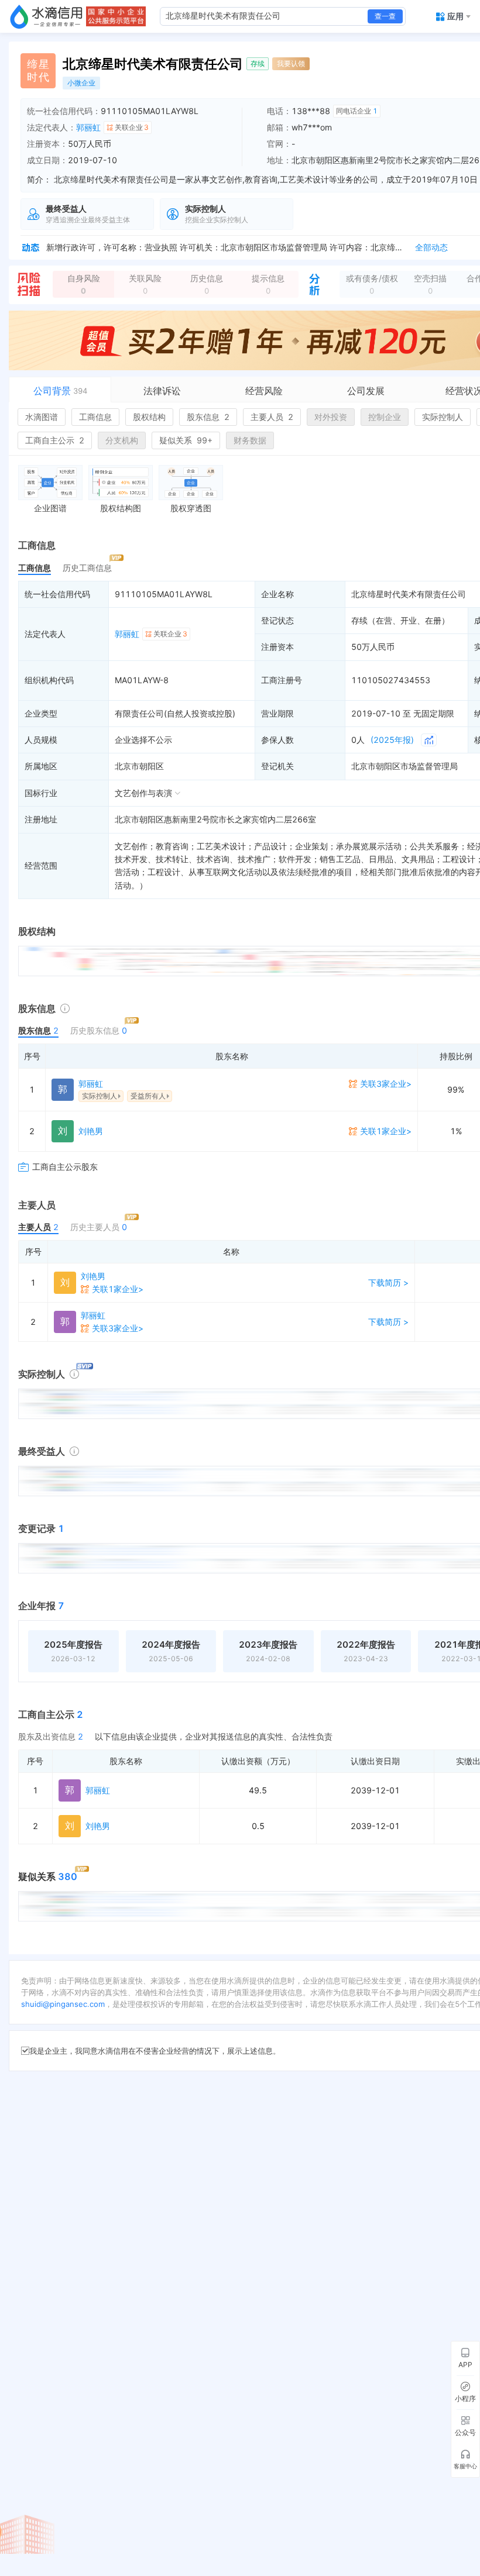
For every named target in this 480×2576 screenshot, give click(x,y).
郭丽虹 (88, 127)
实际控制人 (443, 417)
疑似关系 (186, 440)
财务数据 (250, 440)
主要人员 (272, 417)
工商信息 (95, 417)
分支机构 (122, 440)
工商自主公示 (55, 440)
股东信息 (208, 417)
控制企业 (385, 417)
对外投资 (331, 417)
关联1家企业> (386, 1131)
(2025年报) (392, 740)
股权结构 (149, 417)
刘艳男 (91, 1131)
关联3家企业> (386, 1084)
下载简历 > (388, 1282)
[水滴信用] (46, 16)
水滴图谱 (42, 417)
